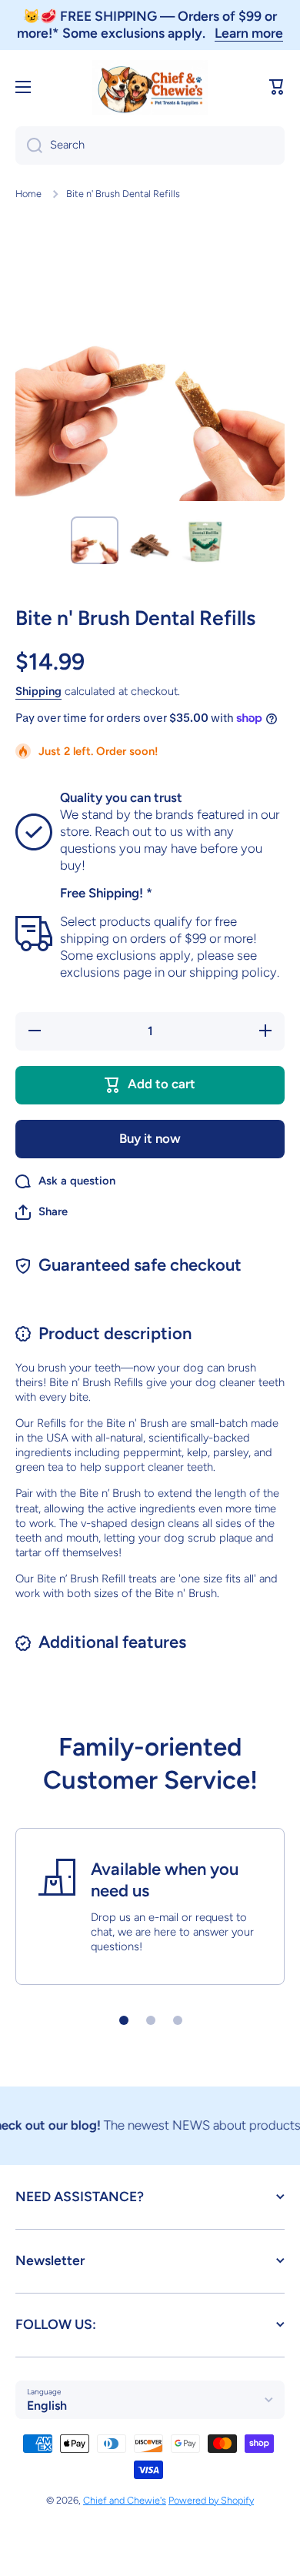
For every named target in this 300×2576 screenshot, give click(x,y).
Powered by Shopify (211, 2500)
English (47, 2406)
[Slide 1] (124, 2020)
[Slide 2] (151, 2020)
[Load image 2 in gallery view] (150, 540)
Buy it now (150, 1138)
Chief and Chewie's (125, 2500)
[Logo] (150, 87)
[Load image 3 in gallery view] (205, 540)
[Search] (29, 145)
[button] (277, 87)
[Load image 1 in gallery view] (95, 540)
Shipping (38, 691)
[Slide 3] (178, 2020)
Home (28, 194)
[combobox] (150, 145)
